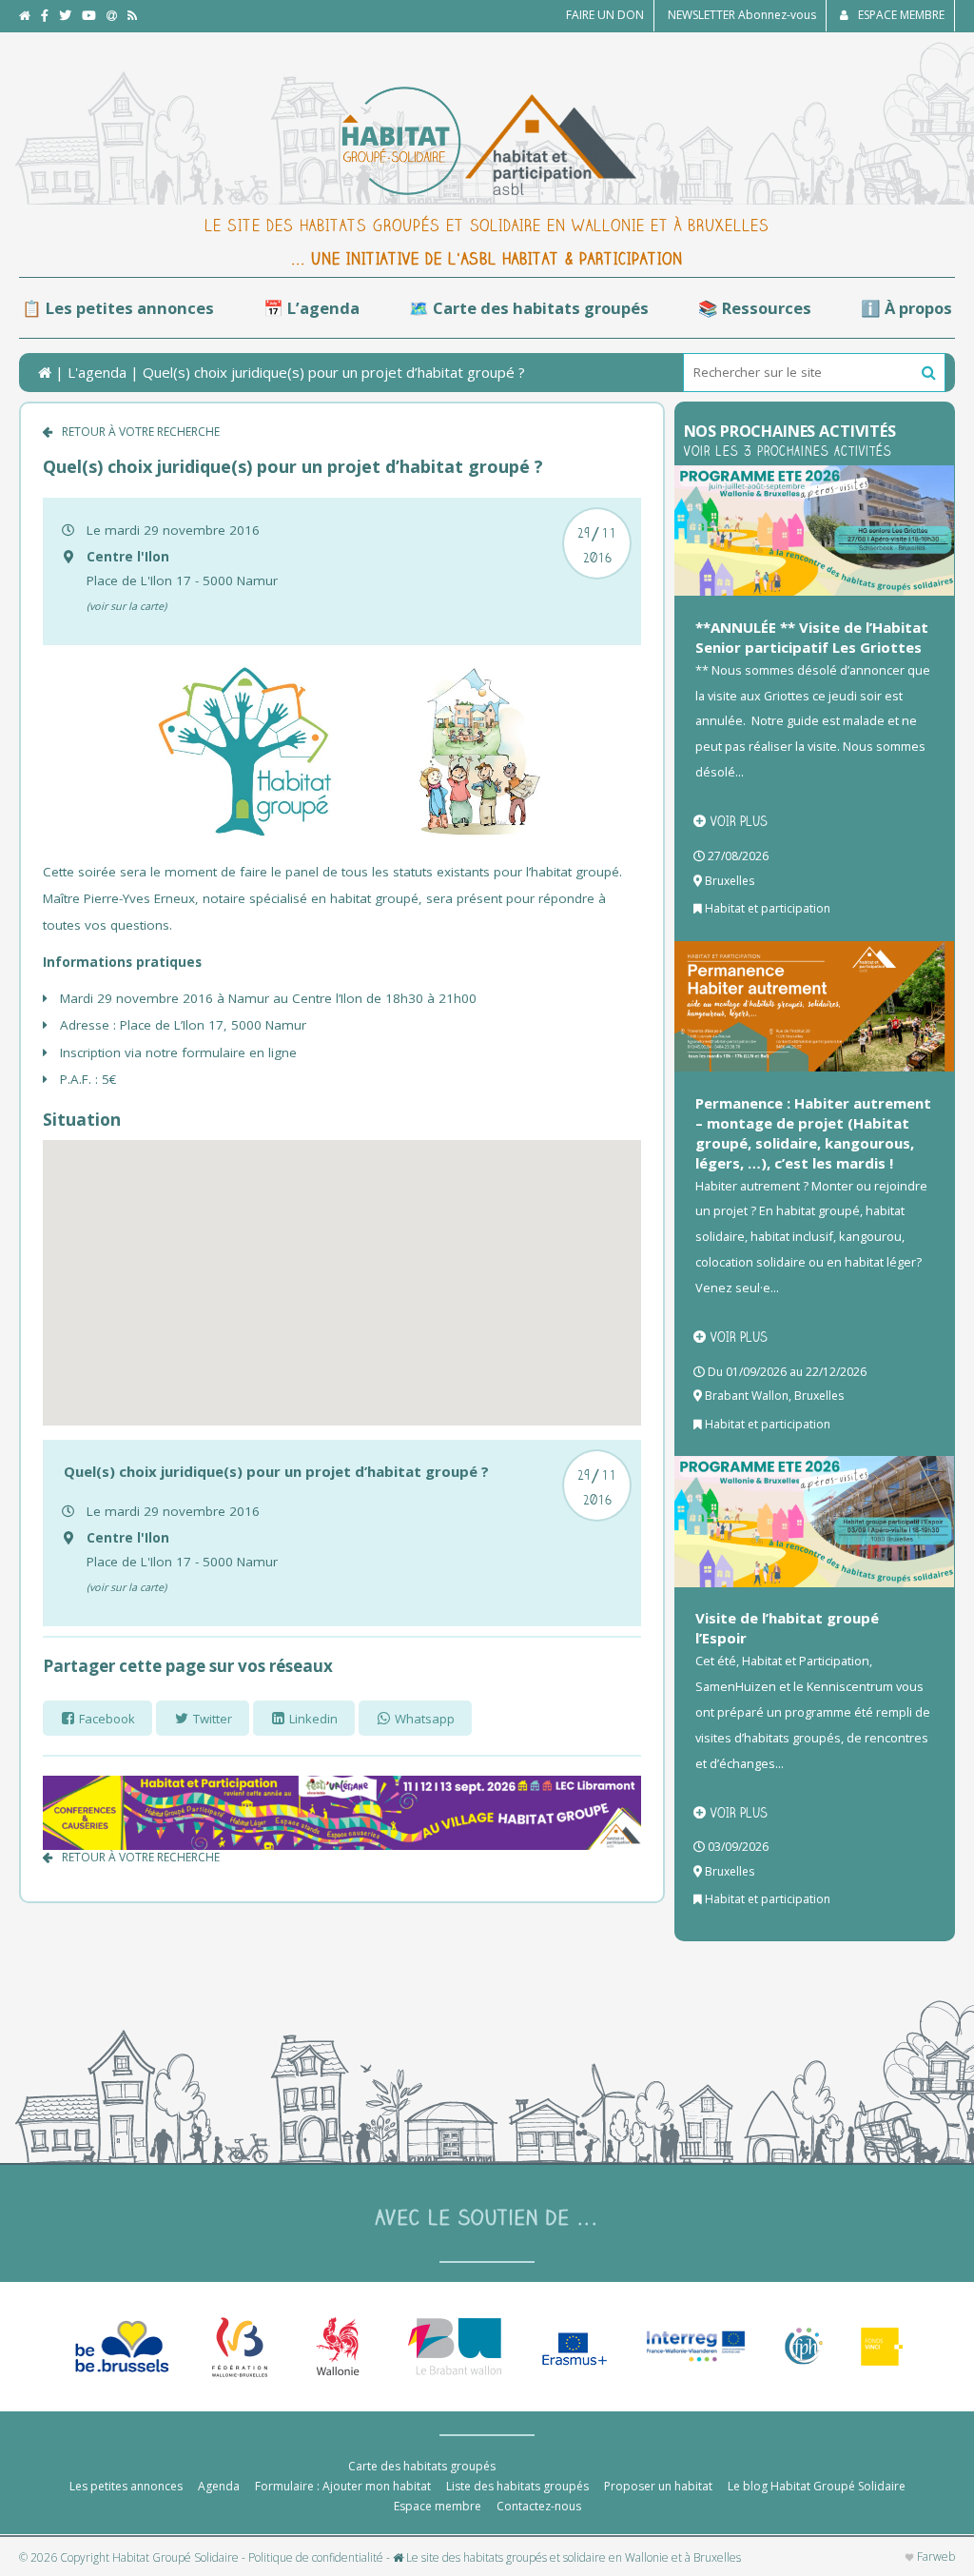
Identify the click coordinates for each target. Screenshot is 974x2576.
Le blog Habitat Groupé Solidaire (817, 2486)
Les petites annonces (126, 2486)
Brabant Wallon (747, 1396)
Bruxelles (730, 881)
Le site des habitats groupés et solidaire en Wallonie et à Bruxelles (572, 2558)
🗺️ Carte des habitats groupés (529, 308)
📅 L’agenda (312, 308)
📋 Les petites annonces (118, 308)
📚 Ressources (755, 308)
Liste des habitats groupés (517, 2486)
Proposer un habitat (658, 2486)
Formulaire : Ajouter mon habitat (343, 2486)
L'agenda (97, 372)
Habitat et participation (768, 908)
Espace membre (438, 2506)
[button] (929, 373)
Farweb (935, 2557)
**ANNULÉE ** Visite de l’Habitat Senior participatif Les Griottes (812, 637)
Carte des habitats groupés (422, 2466)
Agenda (219, 2486)
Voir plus (739, 821)
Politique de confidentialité (316, 2558)
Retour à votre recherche (141, 432)
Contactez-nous (539, 2506)
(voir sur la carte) (127, 606)
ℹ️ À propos (906, 308)
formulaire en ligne (237, 1052)
